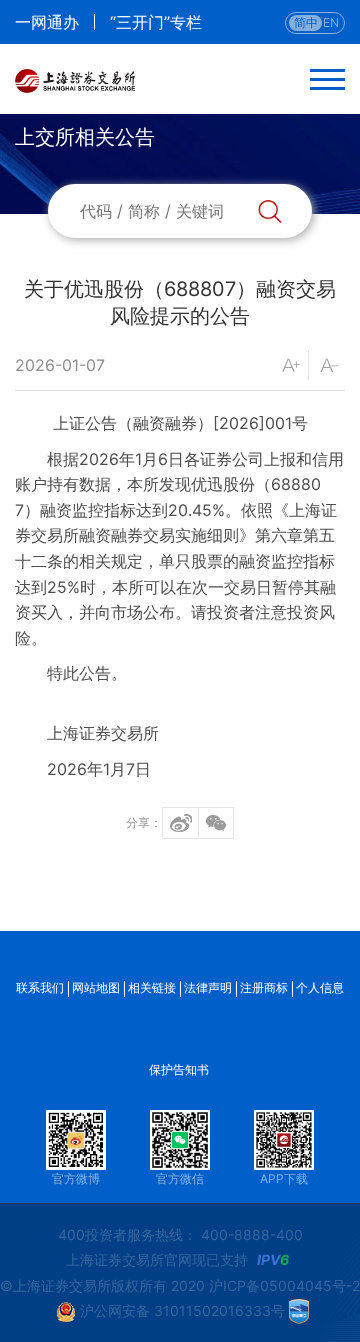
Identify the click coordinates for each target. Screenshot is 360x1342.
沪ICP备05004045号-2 (284, 1285)
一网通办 (47, 22)
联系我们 (40, 987)
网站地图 (96, 987)
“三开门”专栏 (156, 22)
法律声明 (208, 987)
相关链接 (152, 987)
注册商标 (264, 987)
